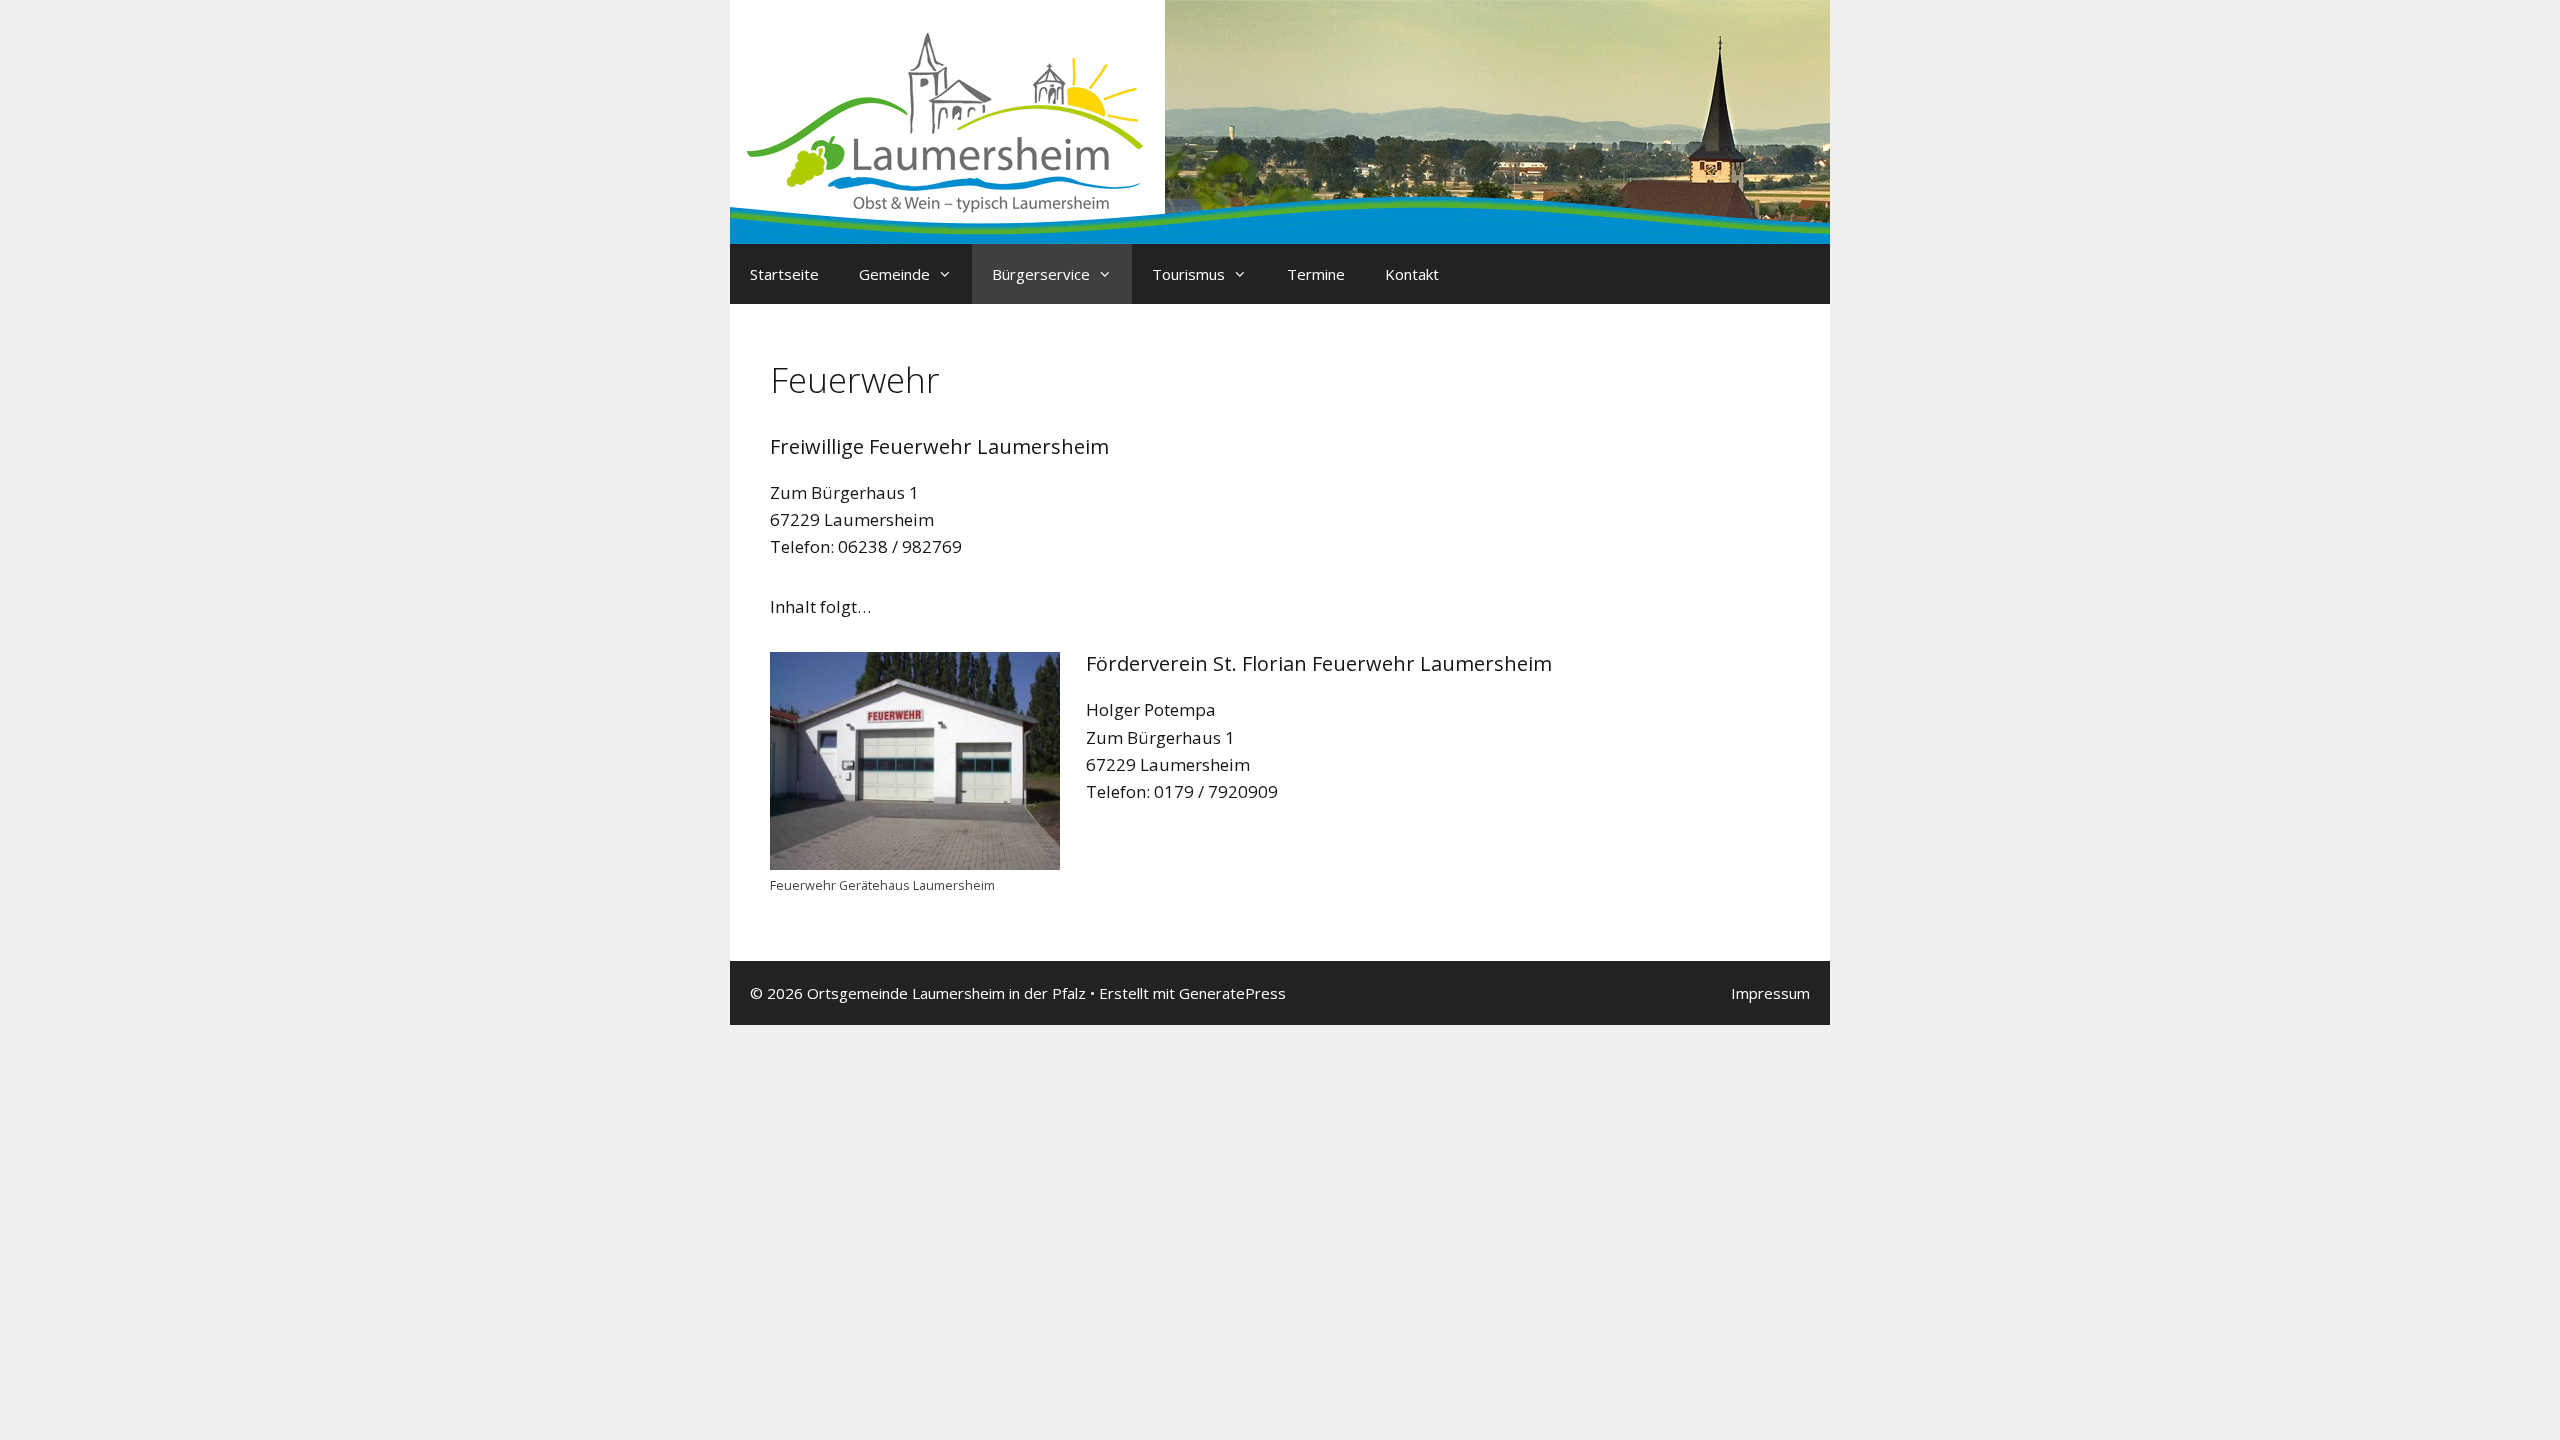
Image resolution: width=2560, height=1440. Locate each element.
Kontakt (1412, 274)
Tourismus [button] (1188, 274)
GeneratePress (1232, 993)
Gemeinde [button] (894, 274)
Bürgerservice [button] (1041, 274)
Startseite (784, 274)
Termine (1316, 274)
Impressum (1770, 993)
